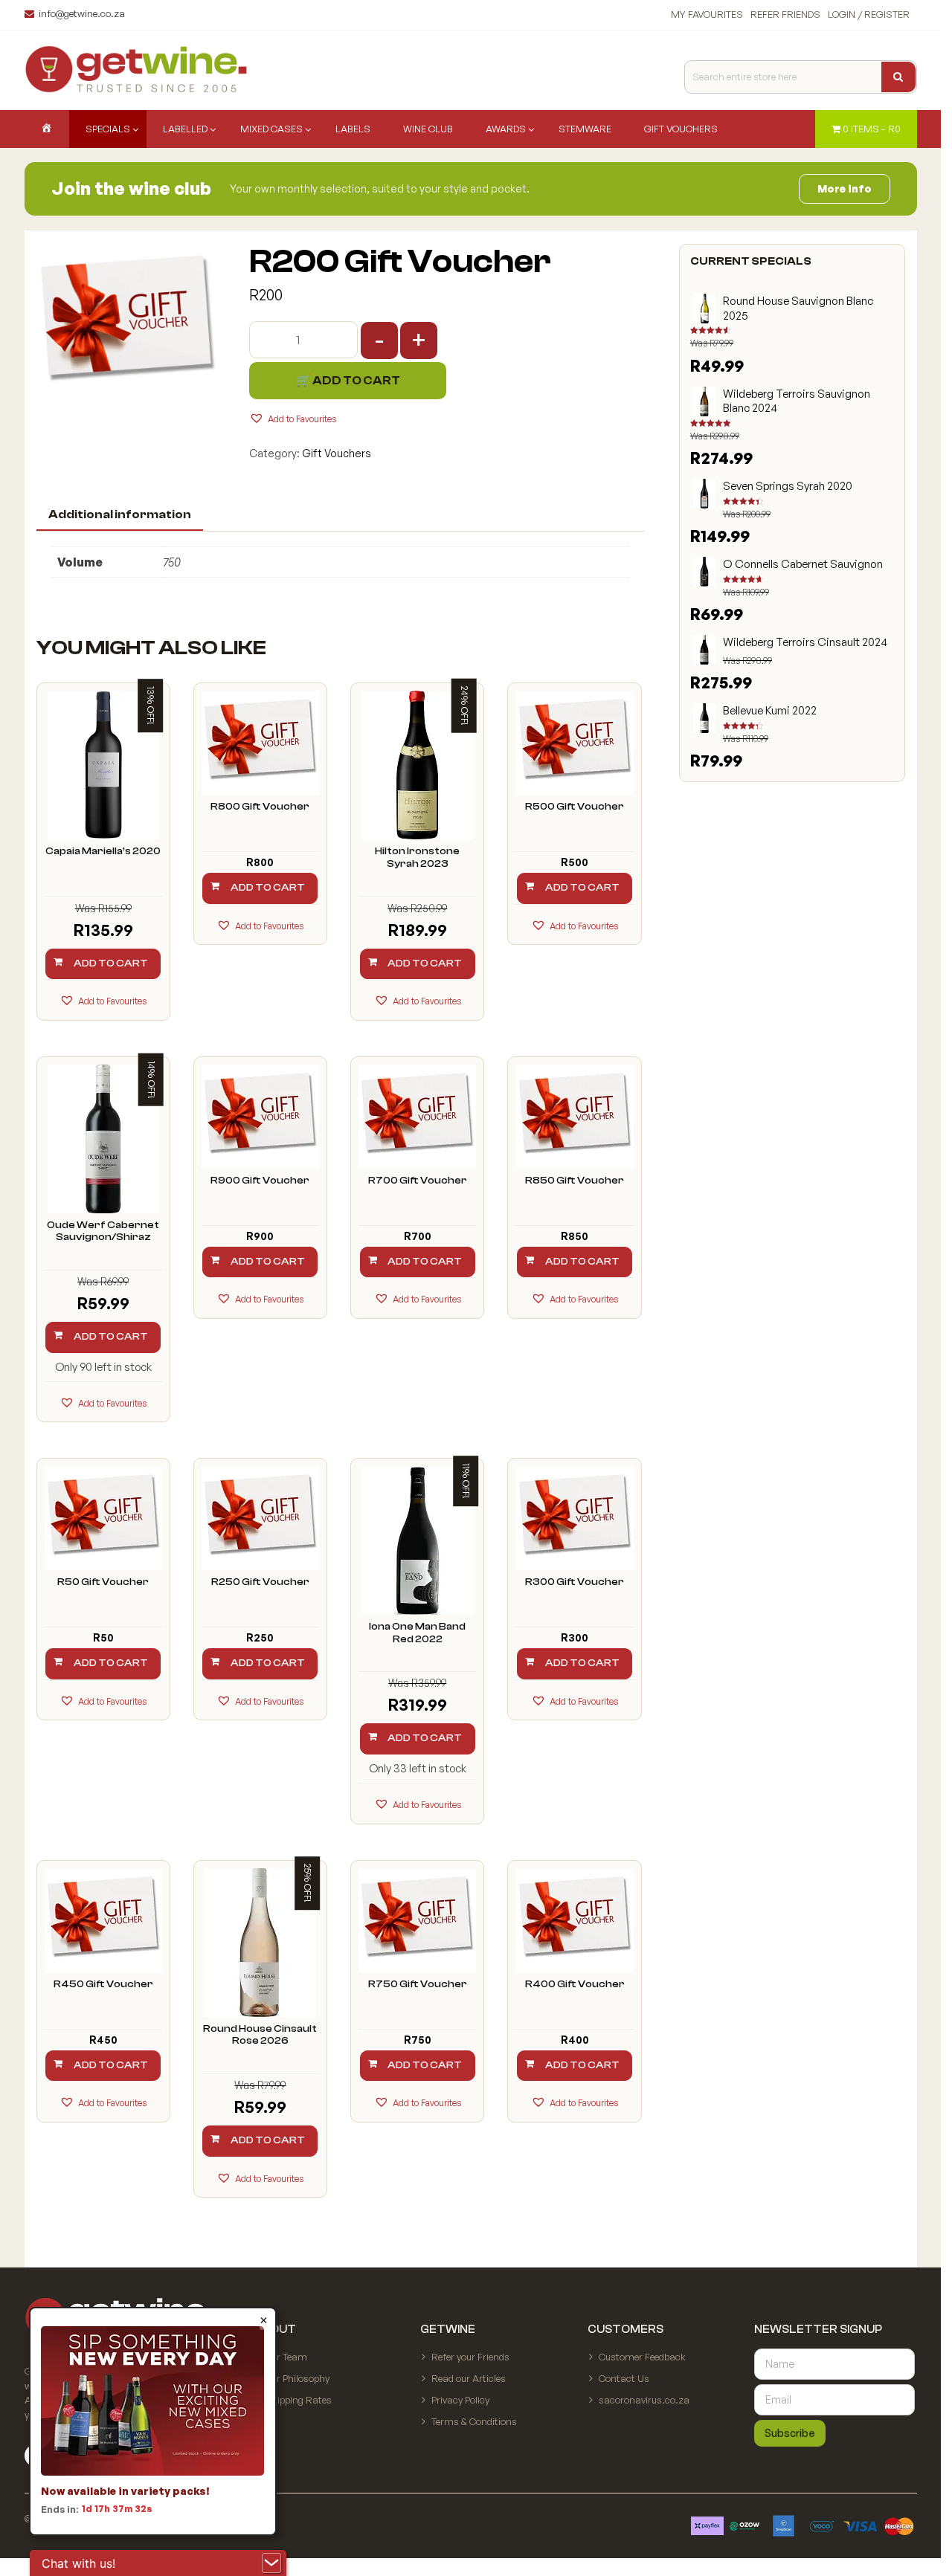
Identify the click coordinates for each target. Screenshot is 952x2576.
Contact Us (624, 2378)
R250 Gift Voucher (260, 1582)
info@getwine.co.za (82, 13)
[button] (293, 418)
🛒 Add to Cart (348, 381)
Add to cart (111, 963)
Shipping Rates (298, 2400)
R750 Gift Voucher (418, 1984)
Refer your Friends (470, 2357)
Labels (353, 129)
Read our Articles (469, 2378)
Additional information (120, 514)
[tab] (120, 515)
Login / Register (869, 14)
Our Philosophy (297, 2378)
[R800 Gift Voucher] (260, 743)
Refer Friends (785, 14)
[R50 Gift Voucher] (103, 1518)
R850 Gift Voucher (575, 1181)
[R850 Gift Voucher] (574, 1117)
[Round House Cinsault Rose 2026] (260, 1943)
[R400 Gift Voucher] (574, 1920)
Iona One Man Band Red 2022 (417, 1633)
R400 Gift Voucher (575, 1984)
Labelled (185, 129)
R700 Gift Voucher (418, 1181)
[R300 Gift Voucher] (574, 1518)
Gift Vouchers (681, 129)
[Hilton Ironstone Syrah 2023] (417, 765)
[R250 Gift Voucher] (260, 1518)
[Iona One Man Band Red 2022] (417, 1540)
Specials (108, 129)
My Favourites (707, 14)
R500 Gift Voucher (575, 807)
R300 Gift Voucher (575, 1582)
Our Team (286, 2357)
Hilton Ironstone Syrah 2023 (417, 858)
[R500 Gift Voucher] (574, 743)
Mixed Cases (271, 129)
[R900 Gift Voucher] (260, 1117)
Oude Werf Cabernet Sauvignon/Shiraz (103, 1231)
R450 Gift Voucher (103, 1984)
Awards (506, 129)
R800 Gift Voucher (260, 807)
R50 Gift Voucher (103, 1582)
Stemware (585, 129)
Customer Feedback (642, 2357)
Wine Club (428, 129)
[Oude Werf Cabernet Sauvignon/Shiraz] (103, 1139)
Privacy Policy (460, 2400)
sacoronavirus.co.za (644, 2400)
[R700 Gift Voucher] (417, 1117)
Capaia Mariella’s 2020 (103, 851)
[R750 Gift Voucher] (417, 1920)
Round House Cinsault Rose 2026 (260, 2035)
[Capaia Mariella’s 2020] (103, 765)
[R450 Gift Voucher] (103, 1920)
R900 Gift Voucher (260, 1181)
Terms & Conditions (474, 2421)
